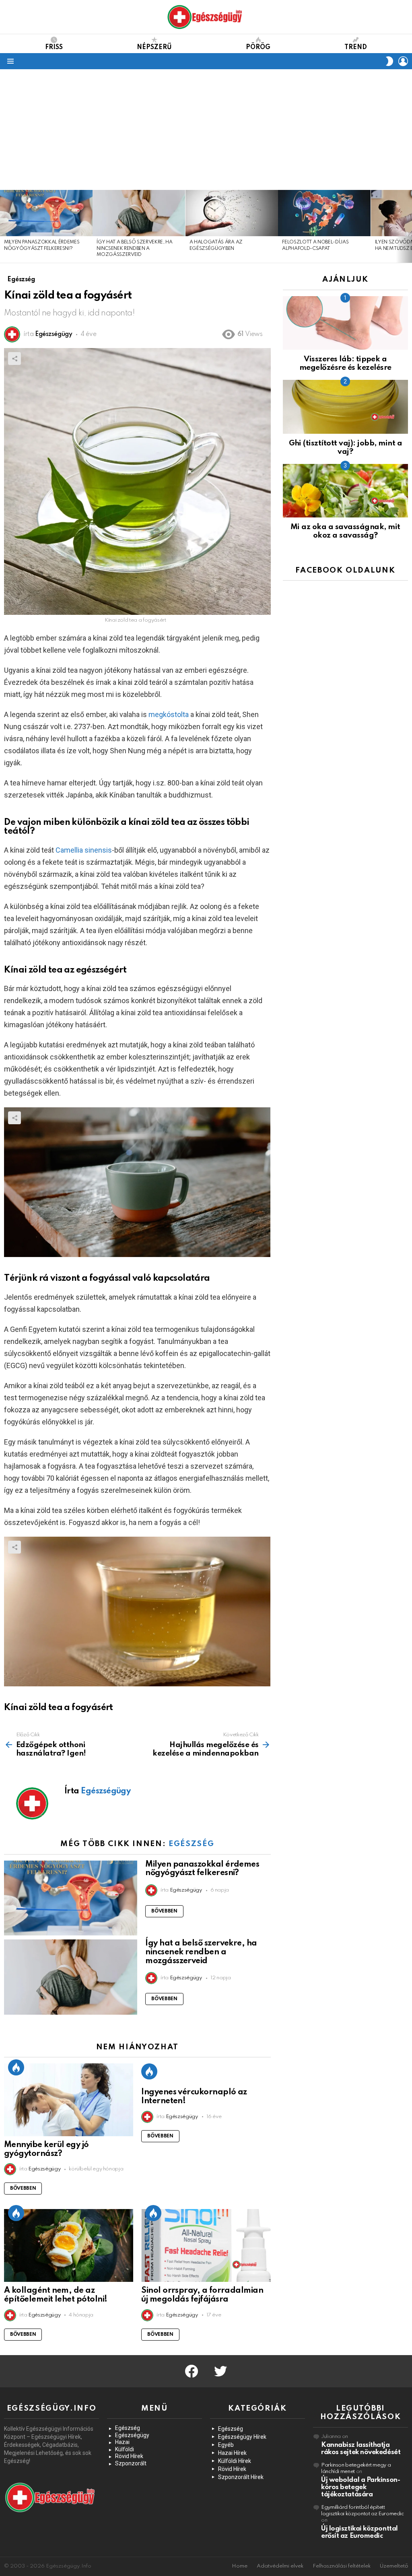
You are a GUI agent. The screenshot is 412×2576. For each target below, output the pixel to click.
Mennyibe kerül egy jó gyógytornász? (46, 2149)
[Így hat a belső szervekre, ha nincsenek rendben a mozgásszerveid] (139, 213)
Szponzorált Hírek (241, 2477)
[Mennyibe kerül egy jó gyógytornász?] (69, 2100)
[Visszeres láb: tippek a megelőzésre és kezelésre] (345, 323)
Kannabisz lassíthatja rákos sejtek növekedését (361, 2449)
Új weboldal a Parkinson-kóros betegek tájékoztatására (360, 2487)
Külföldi (125, 2449)
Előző (4, 226)
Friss (54, 47)
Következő (408, 226)
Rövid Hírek (129, 2456)
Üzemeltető (394, 2566)
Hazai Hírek (232, 2453)
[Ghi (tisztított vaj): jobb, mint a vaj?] (345, 407)
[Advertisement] (206, 130)
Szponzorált (131, 2463)
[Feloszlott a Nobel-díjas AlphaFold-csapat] (324, 213)
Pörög (258, 47)
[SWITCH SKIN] (389, 61)
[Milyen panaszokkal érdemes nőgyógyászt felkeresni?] (46, 213)
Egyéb (226, 2445)
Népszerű (154, 47)
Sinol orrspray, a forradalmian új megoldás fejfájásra (202, 2295)
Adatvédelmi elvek (280, 2566)
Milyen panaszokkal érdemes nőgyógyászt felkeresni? (202, 1869)
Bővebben (164, 1911)
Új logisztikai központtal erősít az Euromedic (359, 2532)
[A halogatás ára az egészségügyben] (232, 213)
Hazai (122, 2442)
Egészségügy (132, 2435)
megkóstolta (169, 714)
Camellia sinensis (84, 850)
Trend (356, 47)
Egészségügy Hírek (242, 2437)
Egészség (191, 1844)
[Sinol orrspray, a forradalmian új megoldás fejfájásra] (206, 2245)
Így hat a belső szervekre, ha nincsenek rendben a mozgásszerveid (134, 248)
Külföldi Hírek (235, 2461)
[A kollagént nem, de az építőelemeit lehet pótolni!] (69, 2245)
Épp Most (16, 2067)
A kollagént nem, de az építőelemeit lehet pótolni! (56, 2295)
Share (14, 359)
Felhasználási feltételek (342, 2566)
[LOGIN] (403, 61)
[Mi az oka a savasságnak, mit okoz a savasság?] (345, 491)
